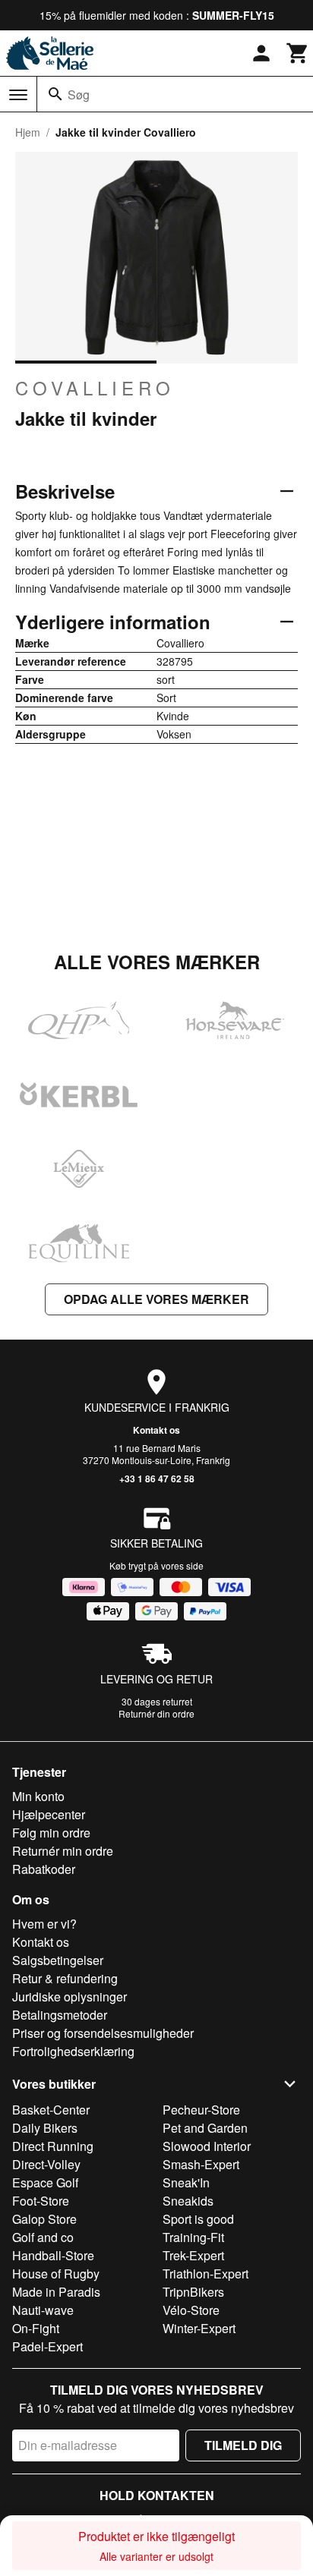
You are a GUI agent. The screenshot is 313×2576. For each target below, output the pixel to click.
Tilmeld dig (243, 2445)
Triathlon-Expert (206, 2274)
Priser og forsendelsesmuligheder (103, 2033)
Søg (79, 94)
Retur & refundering (65, 1978)
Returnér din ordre (156, 1713)
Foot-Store (41, 2201)
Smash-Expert (201, 2164)
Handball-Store (53, 2255)
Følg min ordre (51, 1833)
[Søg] (55, 94)
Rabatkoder (44, 1869)
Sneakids (188, 2201)
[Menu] (18, 95)
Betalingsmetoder (60, 2015)
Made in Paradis (56, 2292)
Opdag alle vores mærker (156, 1299)
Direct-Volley (46, 2164)
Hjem (28, 132)
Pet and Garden (205, 2128)
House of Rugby (56, 2274)
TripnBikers (193, 2292)
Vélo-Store (191, 2310)
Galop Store (44, 2219)
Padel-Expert (47, 2346)
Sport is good (198, 2219)
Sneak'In (186, 2182)
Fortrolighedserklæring (73, 2051)
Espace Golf (45, 2182)
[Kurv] (298, 53)
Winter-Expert (199, 2328)
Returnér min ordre (63, 1851)
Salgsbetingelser (58, 1960)
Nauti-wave (43, 2310)
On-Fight (36, 2328)
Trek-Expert (193, 2255)
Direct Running (53, 2146)
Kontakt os (156, 1430)
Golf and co (43, 2237)
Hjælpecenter (49, 1814)
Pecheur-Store (201, 2110)
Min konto (38, 1796)
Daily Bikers (45, 2128)
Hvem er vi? (44, 1924)
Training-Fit (193, 2237)
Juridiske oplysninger (70, 1997)
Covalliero (95, 388)
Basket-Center (51, 2110)
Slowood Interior (207, 2146)
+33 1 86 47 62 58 (157, 1479)
